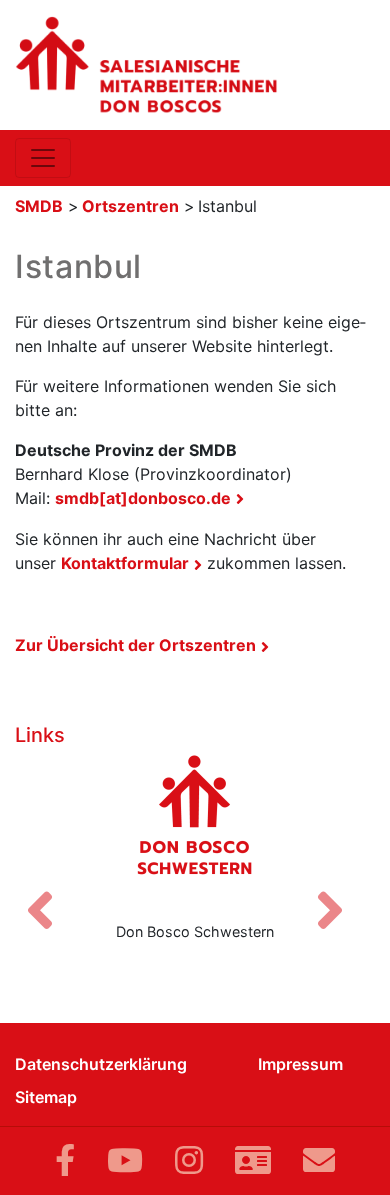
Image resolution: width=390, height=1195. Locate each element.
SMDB (39, 206)
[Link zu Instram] (189, 1160)
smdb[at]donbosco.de (143, 498)
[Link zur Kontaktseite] (253, 1160)
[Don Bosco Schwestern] (195, 830)
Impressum (300, 1064)
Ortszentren (130, 206)
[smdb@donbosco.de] (319, 1160)
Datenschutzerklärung (101, 1064)
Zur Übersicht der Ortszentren (135, 645)
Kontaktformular (125, 563)
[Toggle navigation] (43, 158)
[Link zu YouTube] (125, 1160)
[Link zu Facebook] (65, 1160)
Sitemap (46, 1097)
